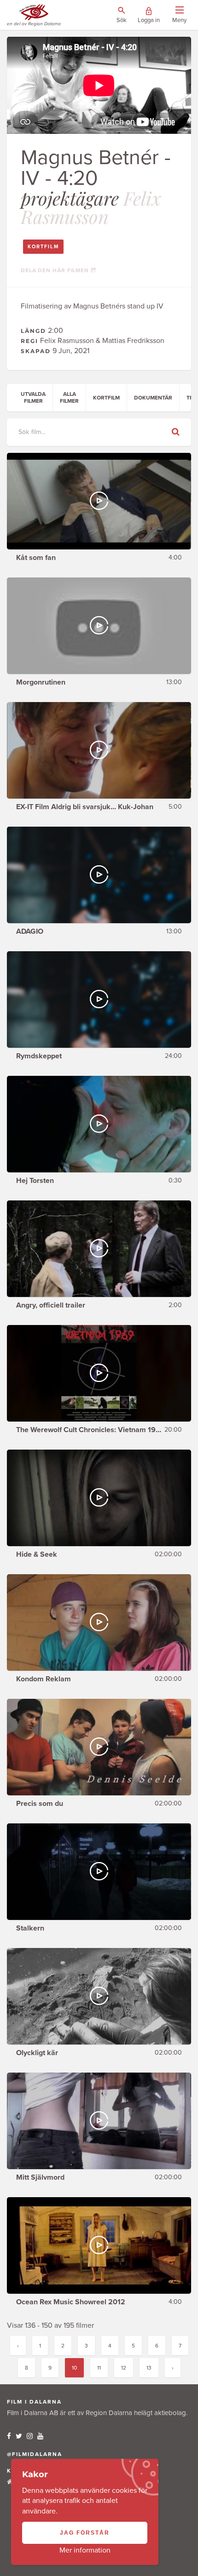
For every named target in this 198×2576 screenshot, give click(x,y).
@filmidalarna (35, 2454)
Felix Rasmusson (91, 207)
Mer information (85, 2550)
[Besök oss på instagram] (30, 2436)
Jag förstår (85, 2533)
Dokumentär (153, 398)
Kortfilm (43, 247)
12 (124, 2368)
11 (99, 2368)
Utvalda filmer (33, 397)
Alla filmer (69, 397)
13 (149, 2368)
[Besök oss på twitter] (19, 2436)
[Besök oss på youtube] (40, 2436)
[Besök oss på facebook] (9, 2436)
